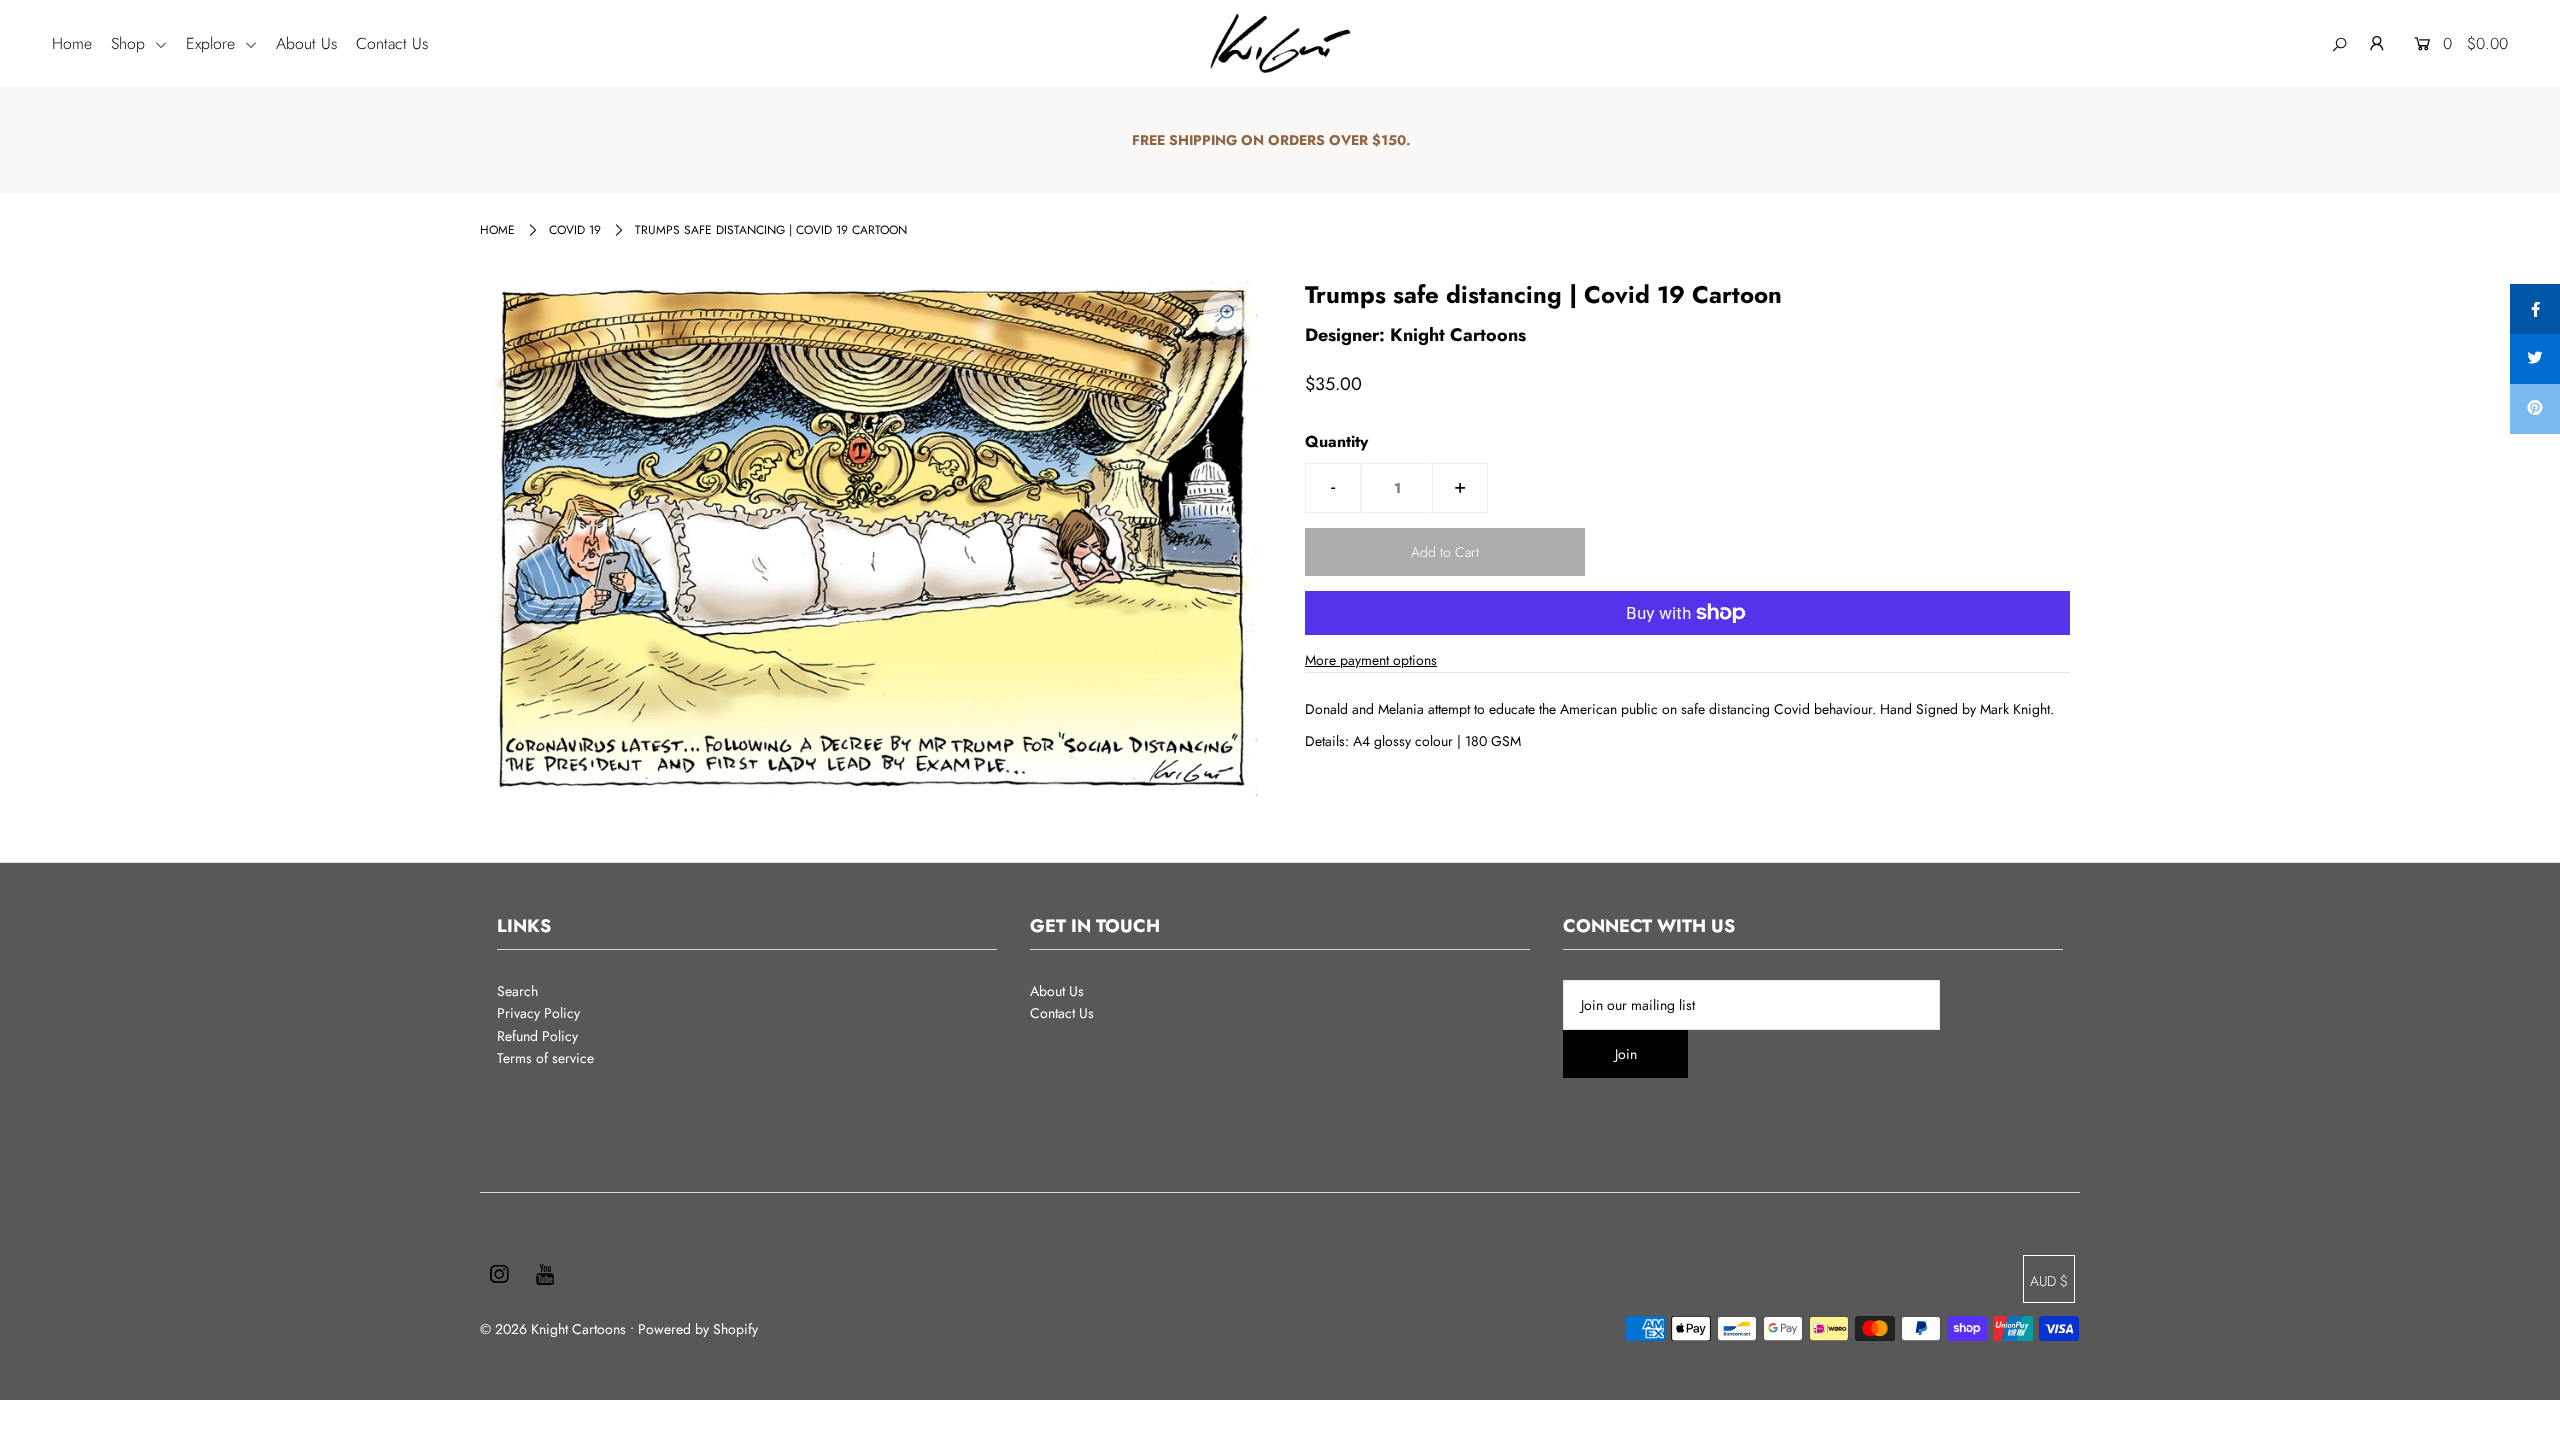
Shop (130, 43)
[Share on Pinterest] (2535, 409)
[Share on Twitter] (2535, 359)
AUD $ (2049, 1281)
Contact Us (392, 43)
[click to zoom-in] (1225, 314)
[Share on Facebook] (2535, 309)
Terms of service (545, 1058)
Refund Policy (537, 1036)
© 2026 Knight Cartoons (553, 1329)
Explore (213, 43)
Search (517, 991)
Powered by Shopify (698, 1329)
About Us (306, 43)
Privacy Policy (538, 1013)
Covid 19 (575, 230)
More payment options (1371, 660)
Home (72, 43)
